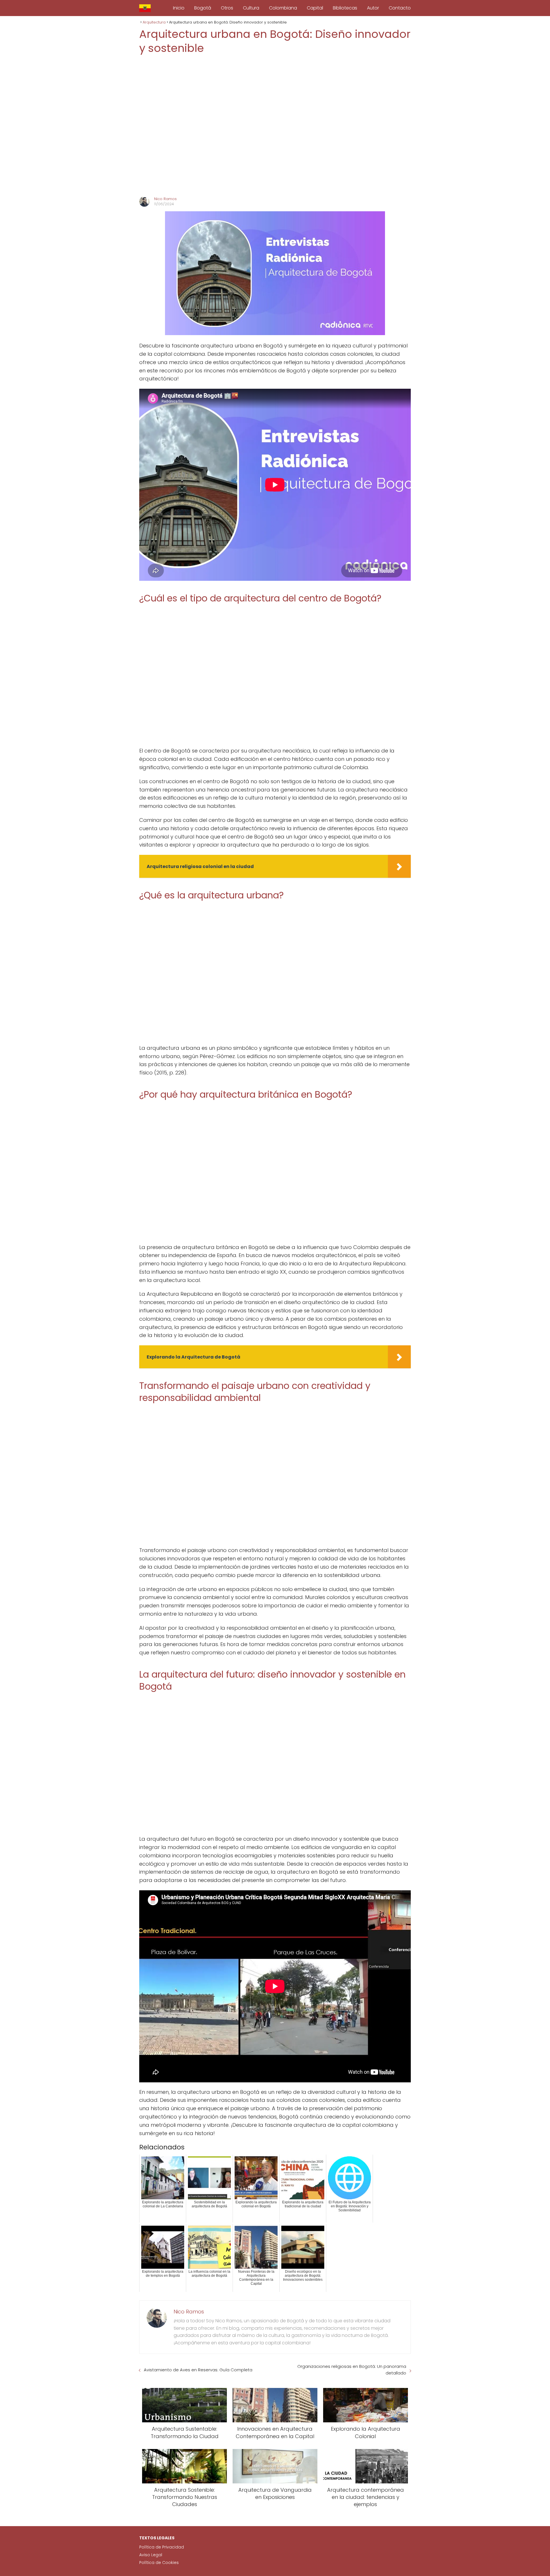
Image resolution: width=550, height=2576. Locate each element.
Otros (227, 8)
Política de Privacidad (162, 2547)
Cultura (251, 8)
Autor (373, 8)
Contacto (400, 8)
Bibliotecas (345, 8)
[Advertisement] (275, 126)
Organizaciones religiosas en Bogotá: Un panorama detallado (352, 2370)
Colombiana (283, 8)
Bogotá (203, 8)
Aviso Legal (151, 2555)
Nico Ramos (165, 199)
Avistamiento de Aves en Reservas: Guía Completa (198, 2370)
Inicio (179, 8)
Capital (315, 8)
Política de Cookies (159, 2563)
